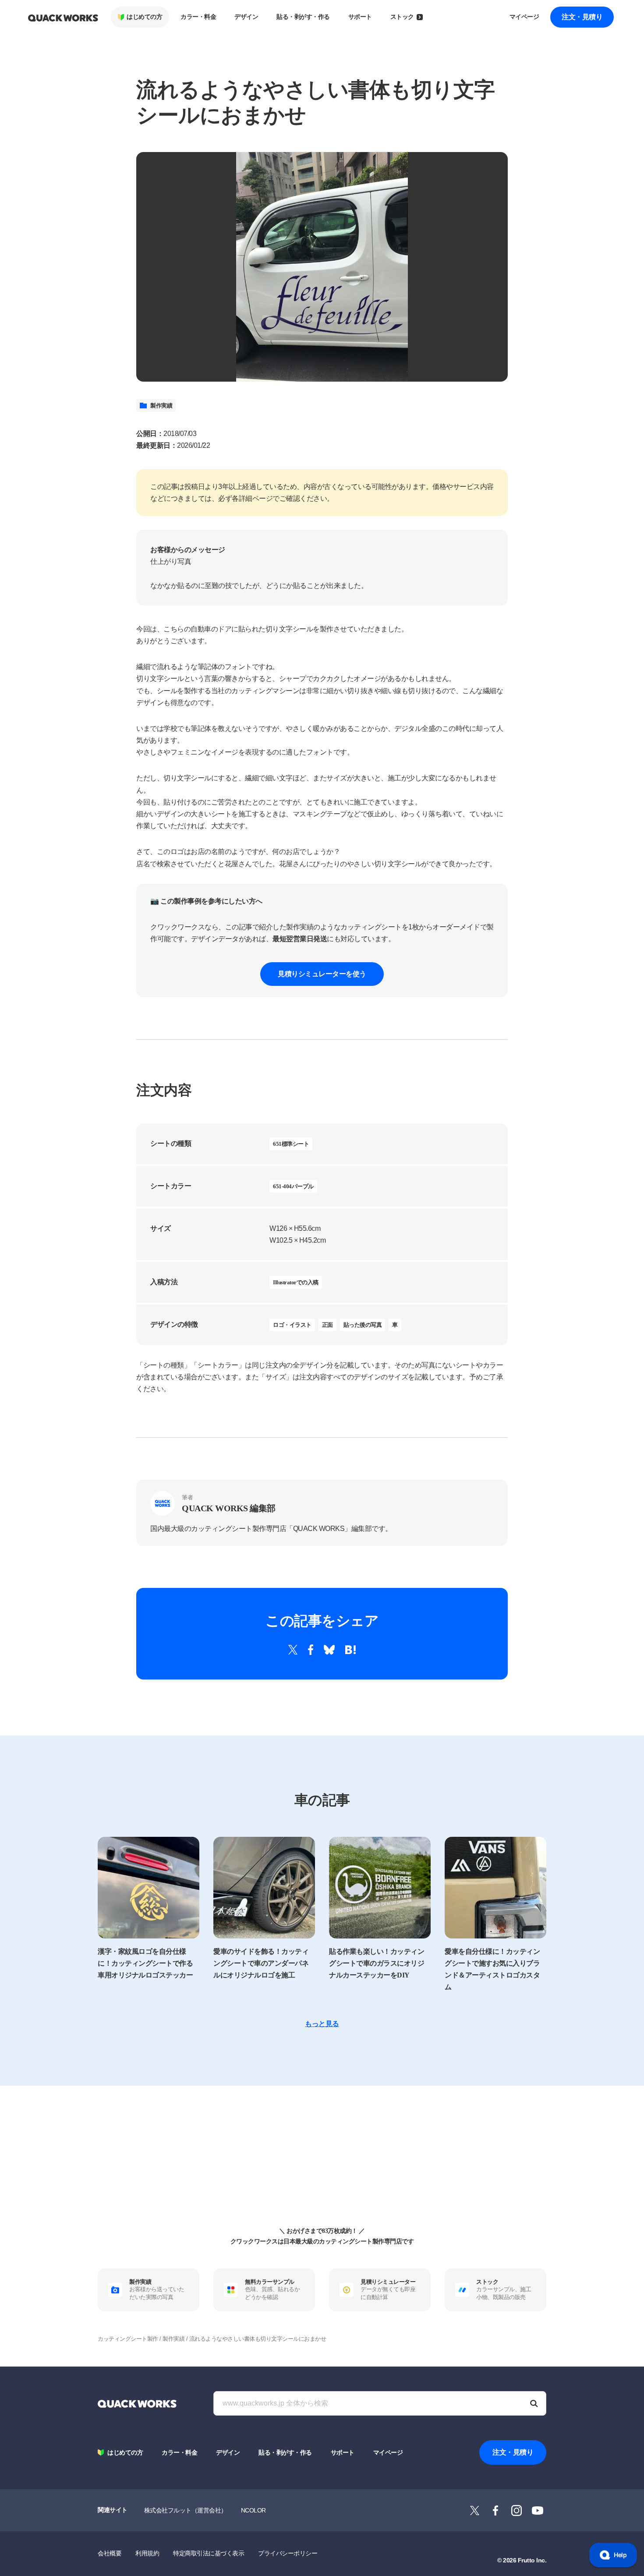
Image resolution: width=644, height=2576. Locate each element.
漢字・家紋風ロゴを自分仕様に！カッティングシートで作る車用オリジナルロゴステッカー (145, 1963)
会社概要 (110, 2553)
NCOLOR (253, 2510)
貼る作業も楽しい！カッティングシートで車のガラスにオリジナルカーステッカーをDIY (377, 1963)
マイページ (524, 17)
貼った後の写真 (363, 1325)
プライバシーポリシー (288, 2553)
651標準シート (291, 1144)
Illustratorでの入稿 (296, 1282)
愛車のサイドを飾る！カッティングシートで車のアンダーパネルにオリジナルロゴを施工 (261, 1963)
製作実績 (161, 406)
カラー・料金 (198, 17)
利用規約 (147, 2553)
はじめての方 (144, 17)
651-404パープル (293, 1186)
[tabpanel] (322, 267)
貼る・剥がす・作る (303, 17)
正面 (327, 1325)
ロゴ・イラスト (292, 1325)
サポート (360, 17)
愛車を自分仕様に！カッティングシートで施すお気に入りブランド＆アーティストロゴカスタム (492, 1969)
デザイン (246, 17)
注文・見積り (582, 17)
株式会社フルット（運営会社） (186, 2510)
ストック (402, 17)
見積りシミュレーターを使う (322, 974)
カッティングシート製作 (128, 2339)
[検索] (534, 2403)
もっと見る (322, 2024)
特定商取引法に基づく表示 (209, 2553)
